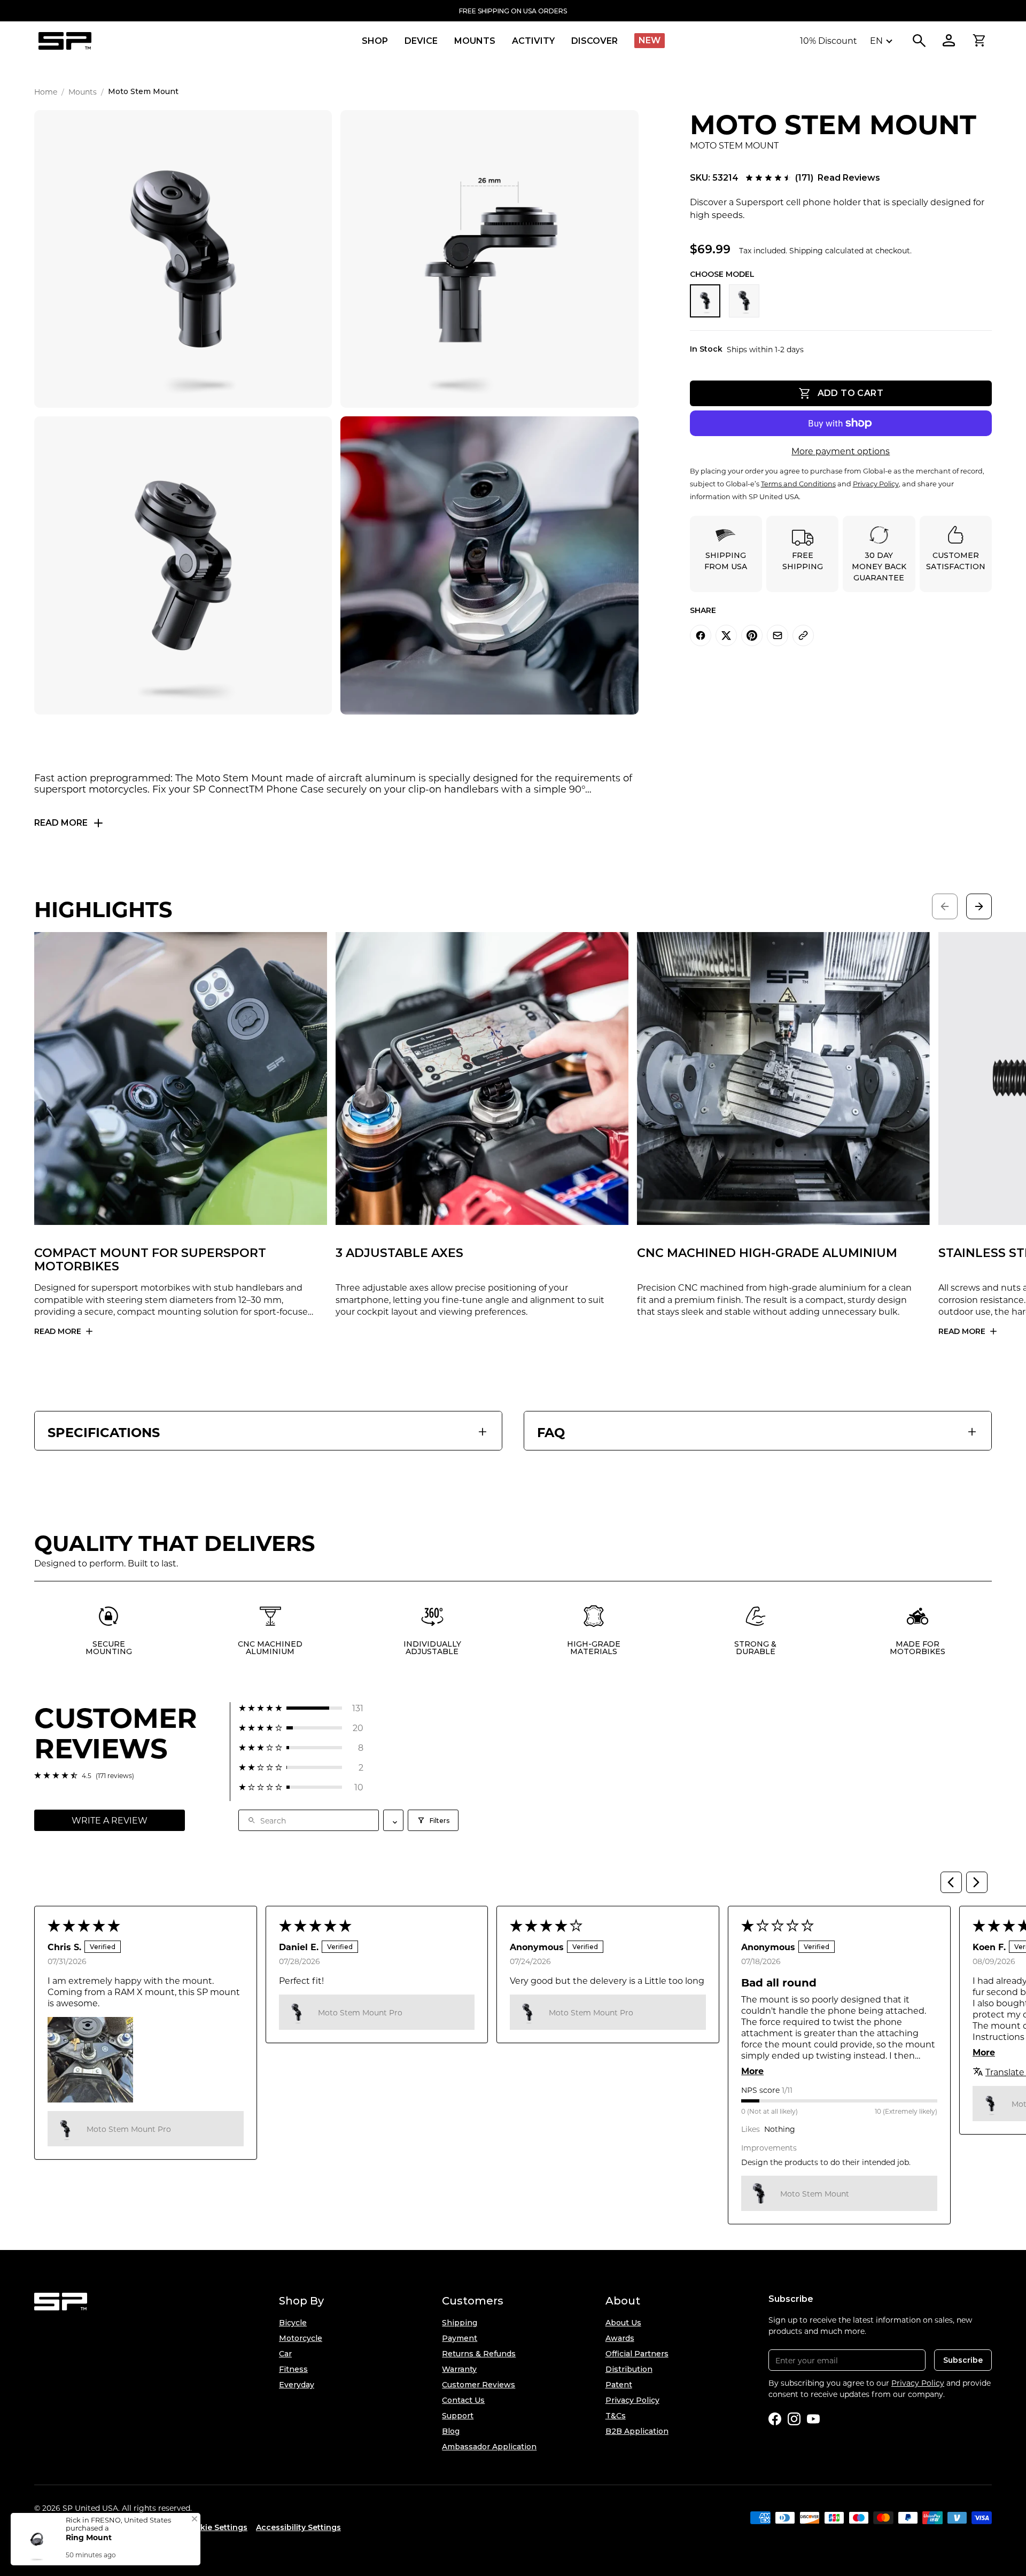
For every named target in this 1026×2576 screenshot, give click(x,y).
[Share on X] (726, 635)
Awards (620, 2338)
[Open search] (919, 41)
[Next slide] (979, 906)
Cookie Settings (216, 2527)
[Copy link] (803, 635)
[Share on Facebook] (701, 635)
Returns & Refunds (479, 2354)
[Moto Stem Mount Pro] (744, 301)
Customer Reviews (479, 2385)
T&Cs (616, 2416)
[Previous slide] (945, 906)
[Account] (949, 41)
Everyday (297, 2385)
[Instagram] (794, 2419)
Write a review (110, 1820)
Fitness (293, 2369)
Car (285, 2354)
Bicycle (293, 2323)
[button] (301, 1708)
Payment (460, 2338)
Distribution (629, 2369)
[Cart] (979, 41)
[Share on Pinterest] (752, 635)
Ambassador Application (489, 2447)
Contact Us (463, 2400)
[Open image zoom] (183, 259)
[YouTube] (813, 2419)
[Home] (65, 41)
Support (458, 2416)
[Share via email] (778, 635)
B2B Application (637, 2431)
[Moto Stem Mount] (705, 301)
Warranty (459, 2369)
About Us (623, 2323)
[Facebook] (775, 2419)
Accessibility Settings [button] (298, 2527)
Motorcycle (301, 2338)
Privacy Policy (632, 2400)
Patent (619, 2385)
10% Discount (829, 40)
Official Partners (637, 2354)
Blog (451, 2431)
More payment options (841, 451)
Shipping (460, 2323)
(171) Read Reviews (838, 178)
